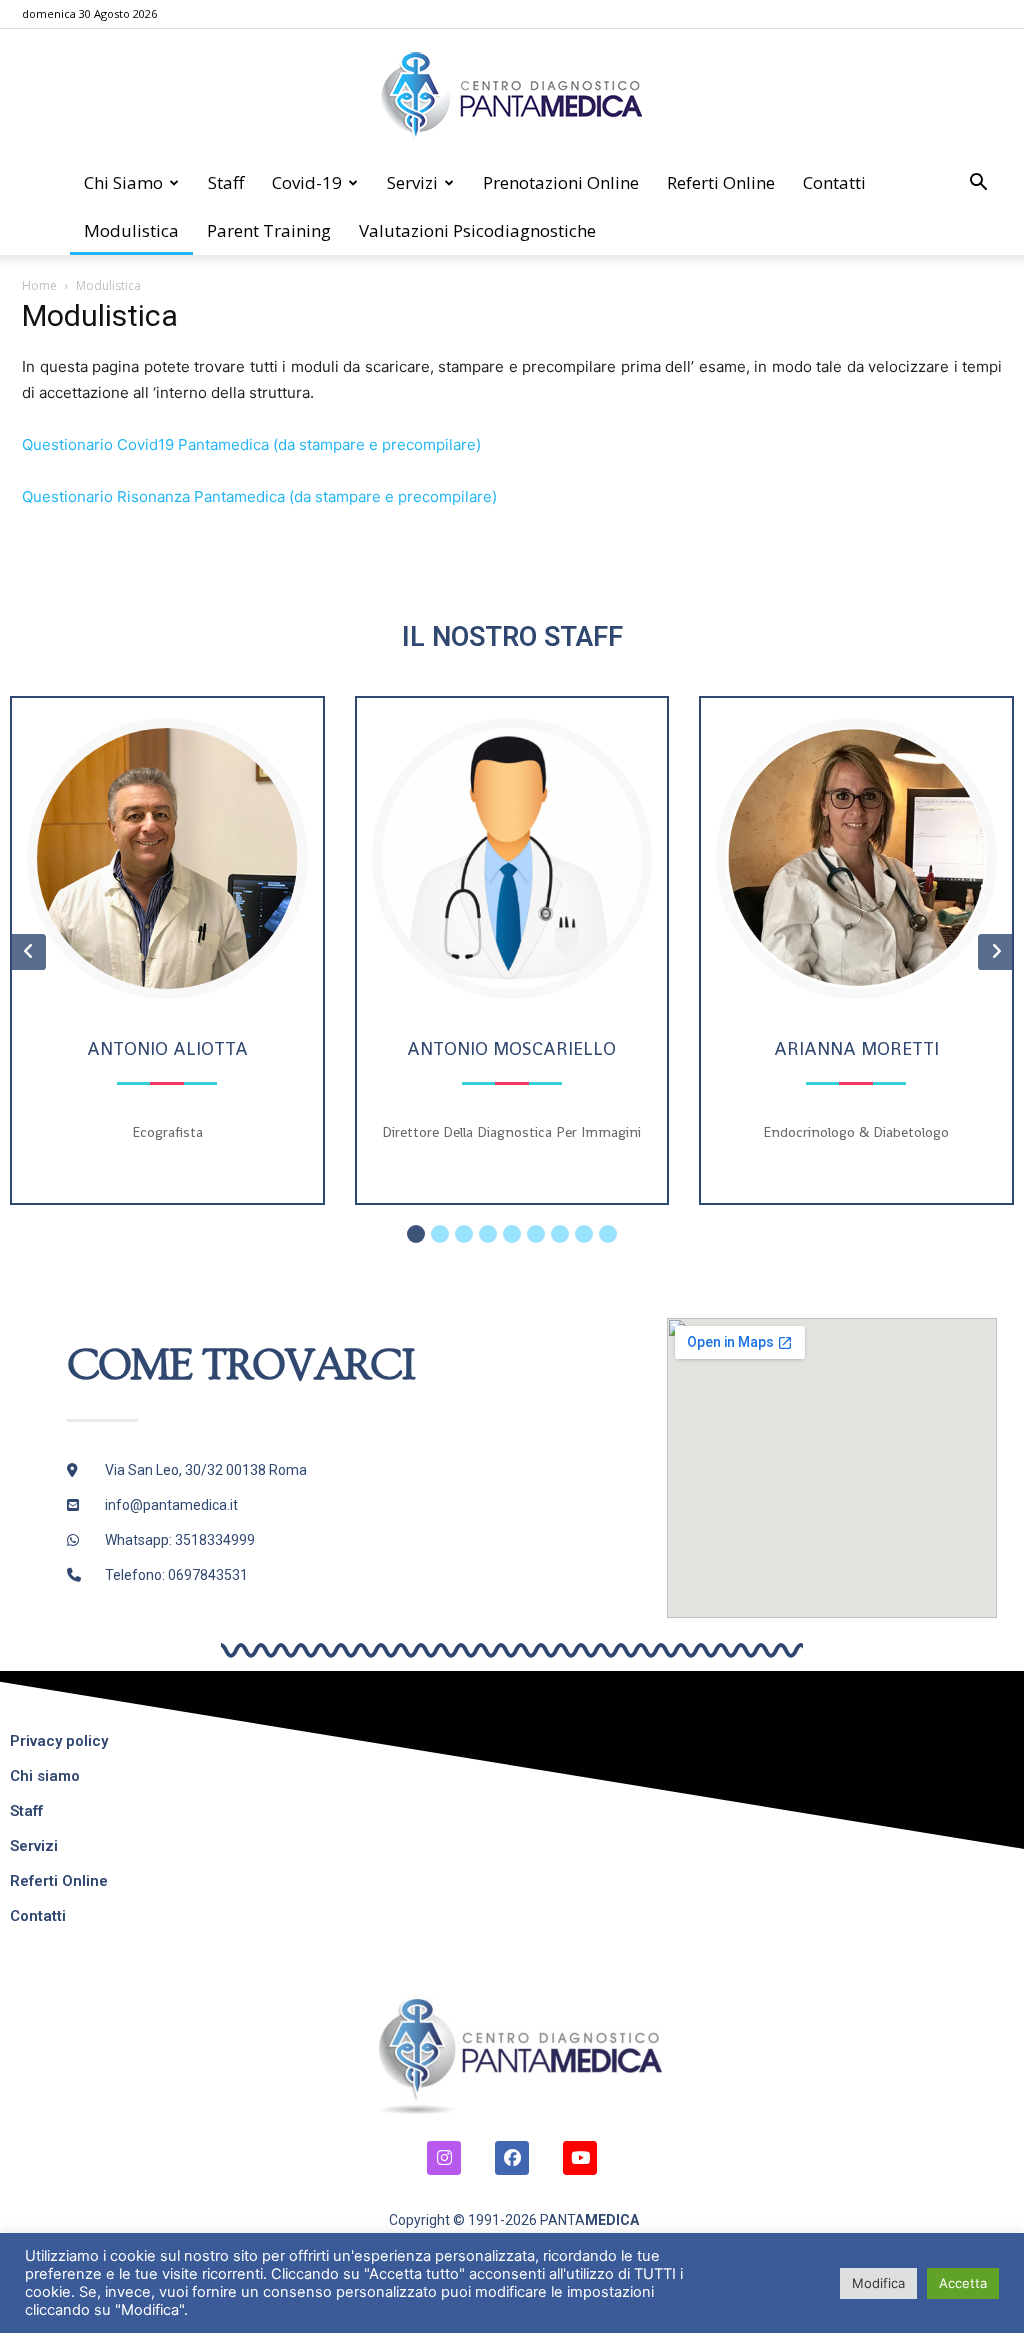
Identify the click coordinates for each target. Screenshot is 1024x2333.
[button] (978, 184)
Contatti (834, 182)
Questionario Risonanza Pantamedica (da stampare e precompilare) (259, 496)
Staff (226, 182)
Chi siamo (123, 182)
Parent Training (269, 230)
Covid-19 (307, 182)
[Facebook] (512, 2158)
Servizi (412, 182)
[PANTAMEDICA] (512, 95)
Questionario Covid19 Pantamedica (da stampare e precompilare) (251, 444)
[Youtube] (580, 2158)
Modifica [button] (878, 2283)
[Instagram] (444, 2158)
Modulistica (131, 230)
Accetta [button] (963, 2283)
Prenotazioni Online (561, 182)
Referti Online (721, 182)
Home (39, 285)
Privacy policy (59, 1741)
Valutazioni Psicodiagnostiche (477, 230)
